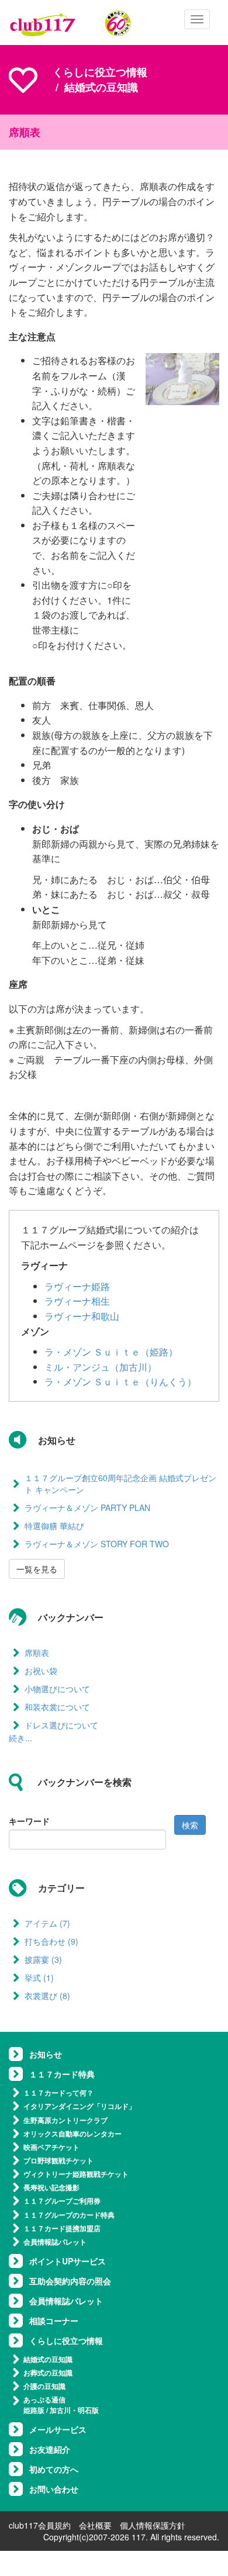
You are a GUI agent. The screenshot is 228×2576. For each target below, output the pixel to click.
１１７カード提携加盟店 (62, 2228)
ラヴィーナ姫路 (77, 1286)
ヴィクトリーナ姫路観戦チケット (76, 2174)
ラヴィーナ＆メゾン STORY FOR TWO (97, 1544)
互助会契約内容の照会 (70, 2281)
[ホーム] (71, 23)
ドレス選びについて (61, 1725)
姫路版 (34, 2410)
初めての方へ (54, 2469)
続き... (20, 1738)
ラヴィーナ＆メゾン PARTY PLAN (87, 1507)
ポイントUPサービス (68, 2261)
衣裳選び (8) (47, 1996)
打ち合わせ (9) (51, 1941)
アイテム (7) (47, 1923)
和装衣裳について (57, 1707)
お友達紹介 (50, 2449)
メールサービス (58, 2429)
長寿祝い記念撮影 (51, 2187)
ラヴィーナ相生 (77, 1301)
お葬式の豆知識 (48, 2373)
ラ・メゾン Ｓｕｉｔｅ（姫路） (111, 1352)
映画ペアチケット (51, 2147)
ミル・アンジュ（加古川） (101, 1367)
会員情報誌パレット (55, 2242)
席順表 (37, 1652)
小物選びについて (57, 1689)
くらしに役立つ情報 (100, 72)
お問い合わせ (54, 2489)
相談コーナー (54, 2321)
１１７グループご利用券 (62, 2201)
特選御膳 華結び (54, 1526)
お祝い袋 (41, 1671)
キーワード (29, 1821)
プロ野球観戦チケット (58, 2160)
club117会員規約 (40, 2525)
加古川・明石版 (74, 2410)
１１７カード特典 (62, 2074)
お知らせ (46, 2054)
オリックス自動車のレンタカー (72, 2134)
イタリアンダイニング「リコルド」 (80, 2106)
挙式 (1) (39, 1977)
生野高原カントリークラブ (65, 2120)
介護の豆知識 (44, 2386)
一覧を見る (37, 1569)
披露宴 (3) (43, 1959)
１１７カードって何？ (58, 2093)
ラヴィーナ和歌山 (82, 1316)
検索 (190, 1825)
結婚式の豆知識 (48, 2359)
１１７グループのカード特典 (69, 2215)
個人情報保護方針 (153, 2525)
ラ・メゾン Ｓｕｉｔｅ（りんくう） (120, 1382)
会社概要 (95, 2525)
